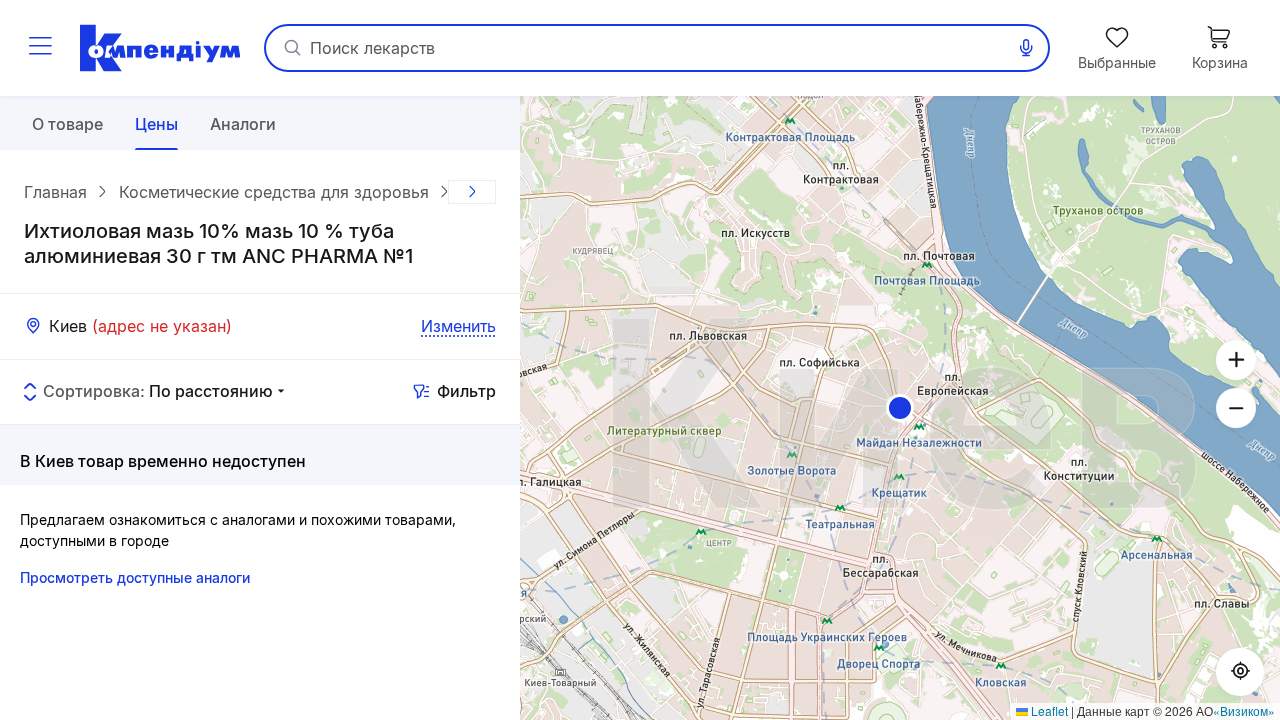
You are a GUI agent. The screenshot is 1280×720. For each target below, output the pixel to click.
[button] (900, 408)
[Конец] (472, 192)
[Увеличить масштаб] (1236, 360)
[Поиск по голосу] (1026, 48)
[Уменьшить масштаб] (1236, 408)
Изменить (458, 326)
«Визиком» (1244, 710)
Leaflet (1048, 710)
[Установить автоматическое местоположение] (1240, 672)
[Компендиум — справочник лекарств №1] (160, 48)
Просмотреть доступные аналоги (135, 577)
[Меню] (40, 48)
